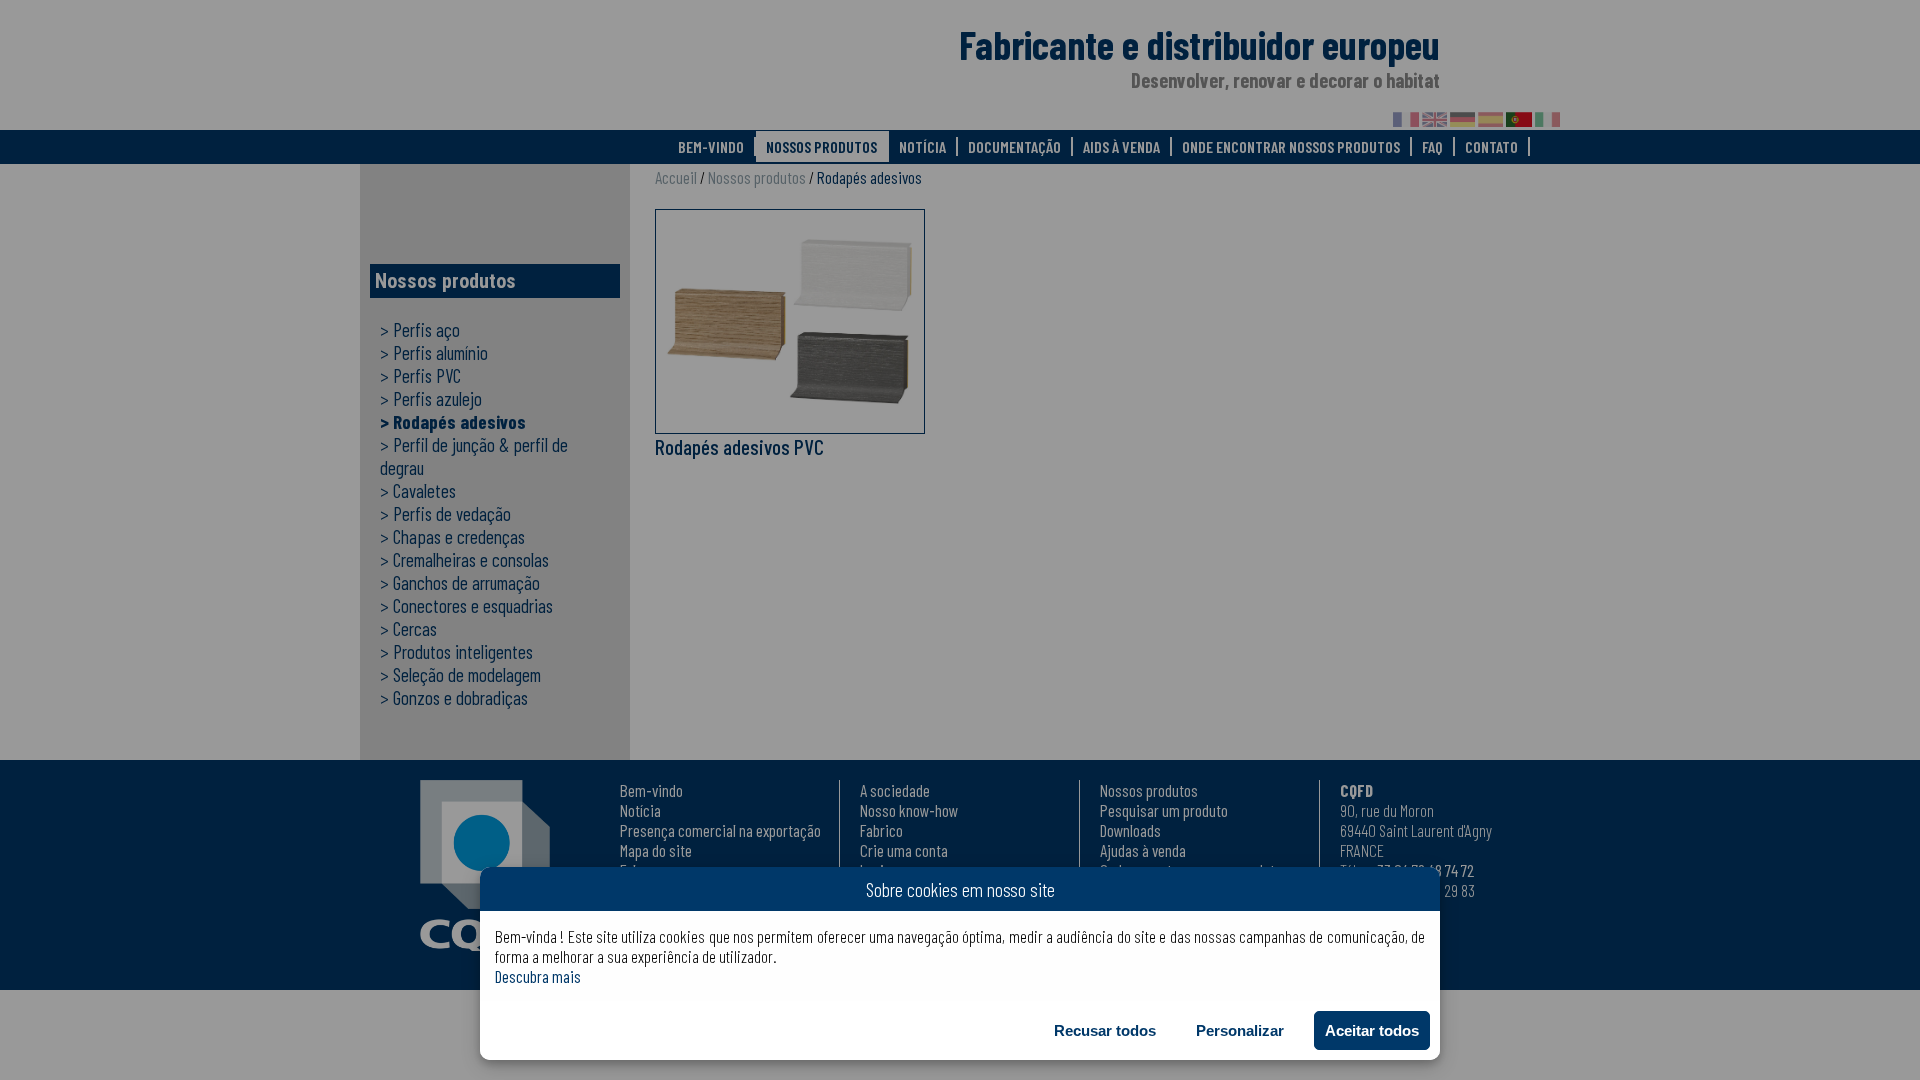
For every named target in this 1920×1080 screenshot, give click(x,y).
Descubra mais (538, 976)
